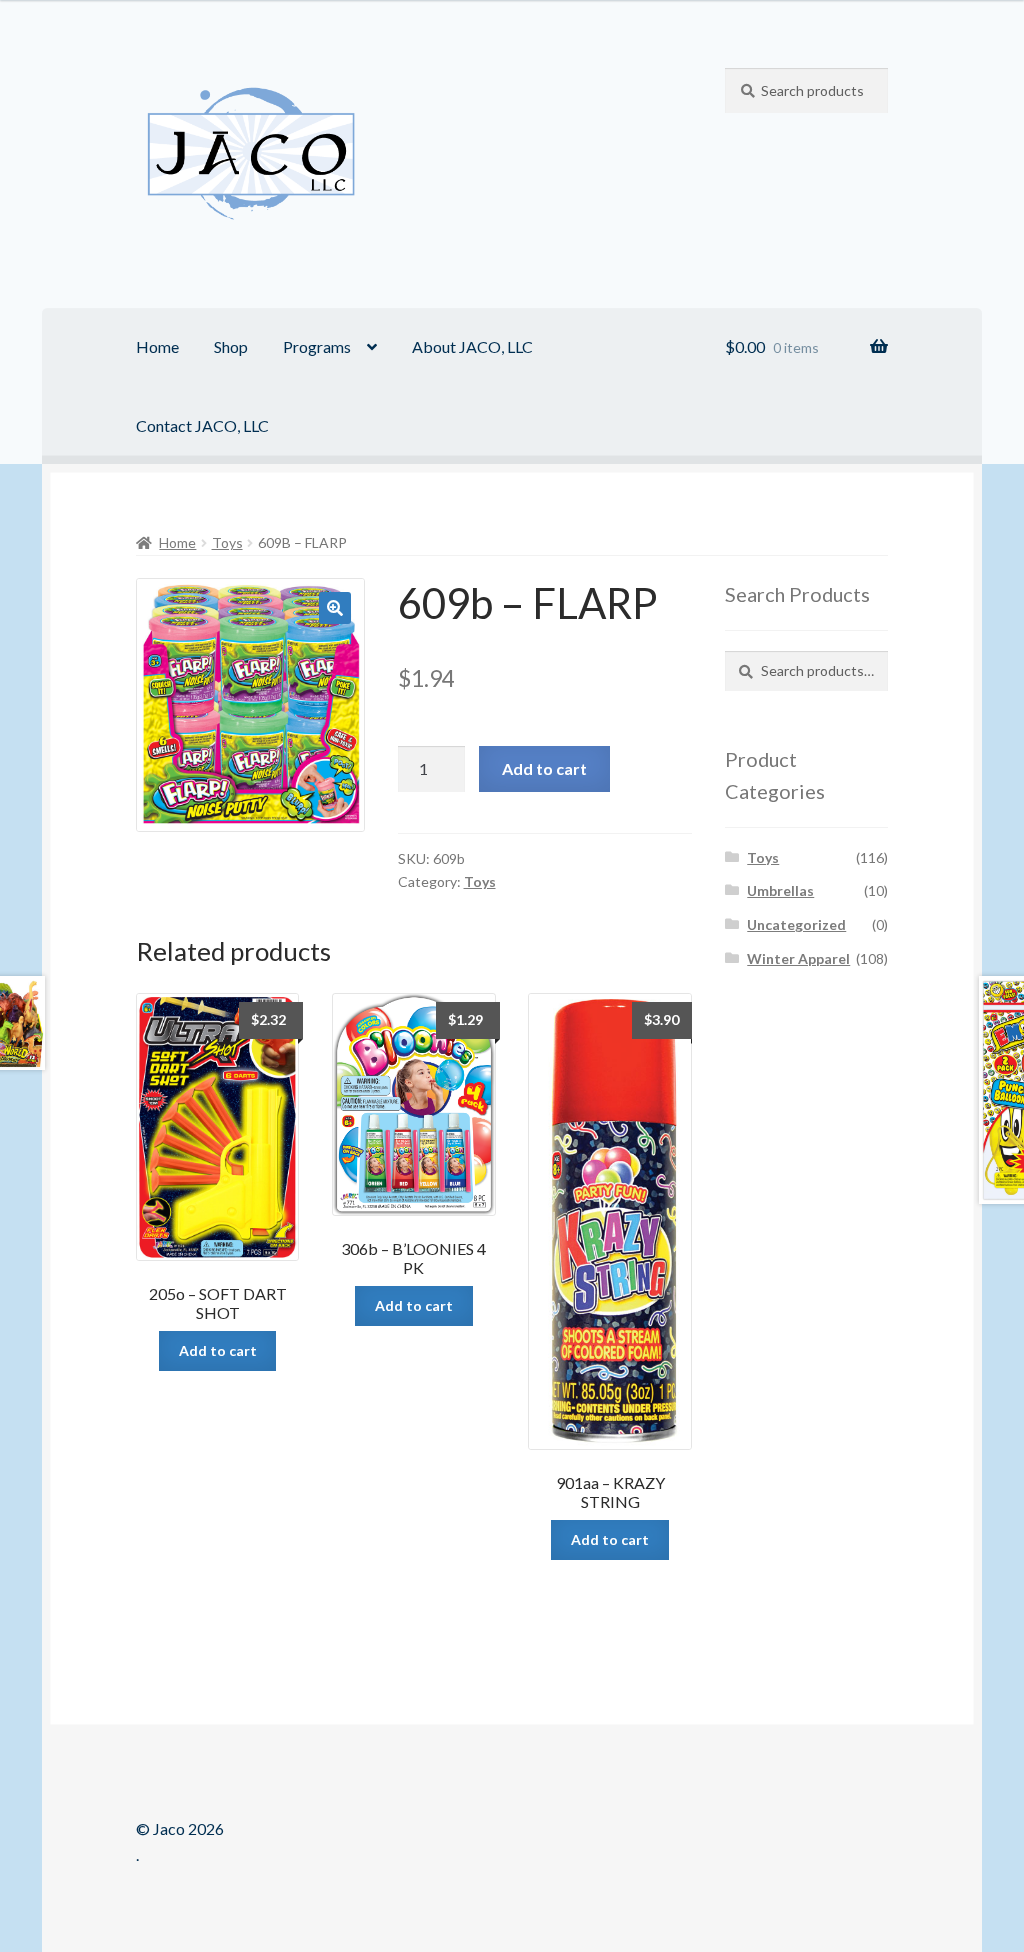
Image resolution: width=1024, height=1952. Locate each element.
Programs (317, 346)
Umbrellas (780, 890)
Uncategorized (796, 924)
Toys (227, 542)
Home (157, 346)
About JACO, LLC (472, 346)
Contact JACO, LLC (202, 425)
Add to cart (544, 768)
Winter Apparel (798, 958)
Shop (231, 346)
